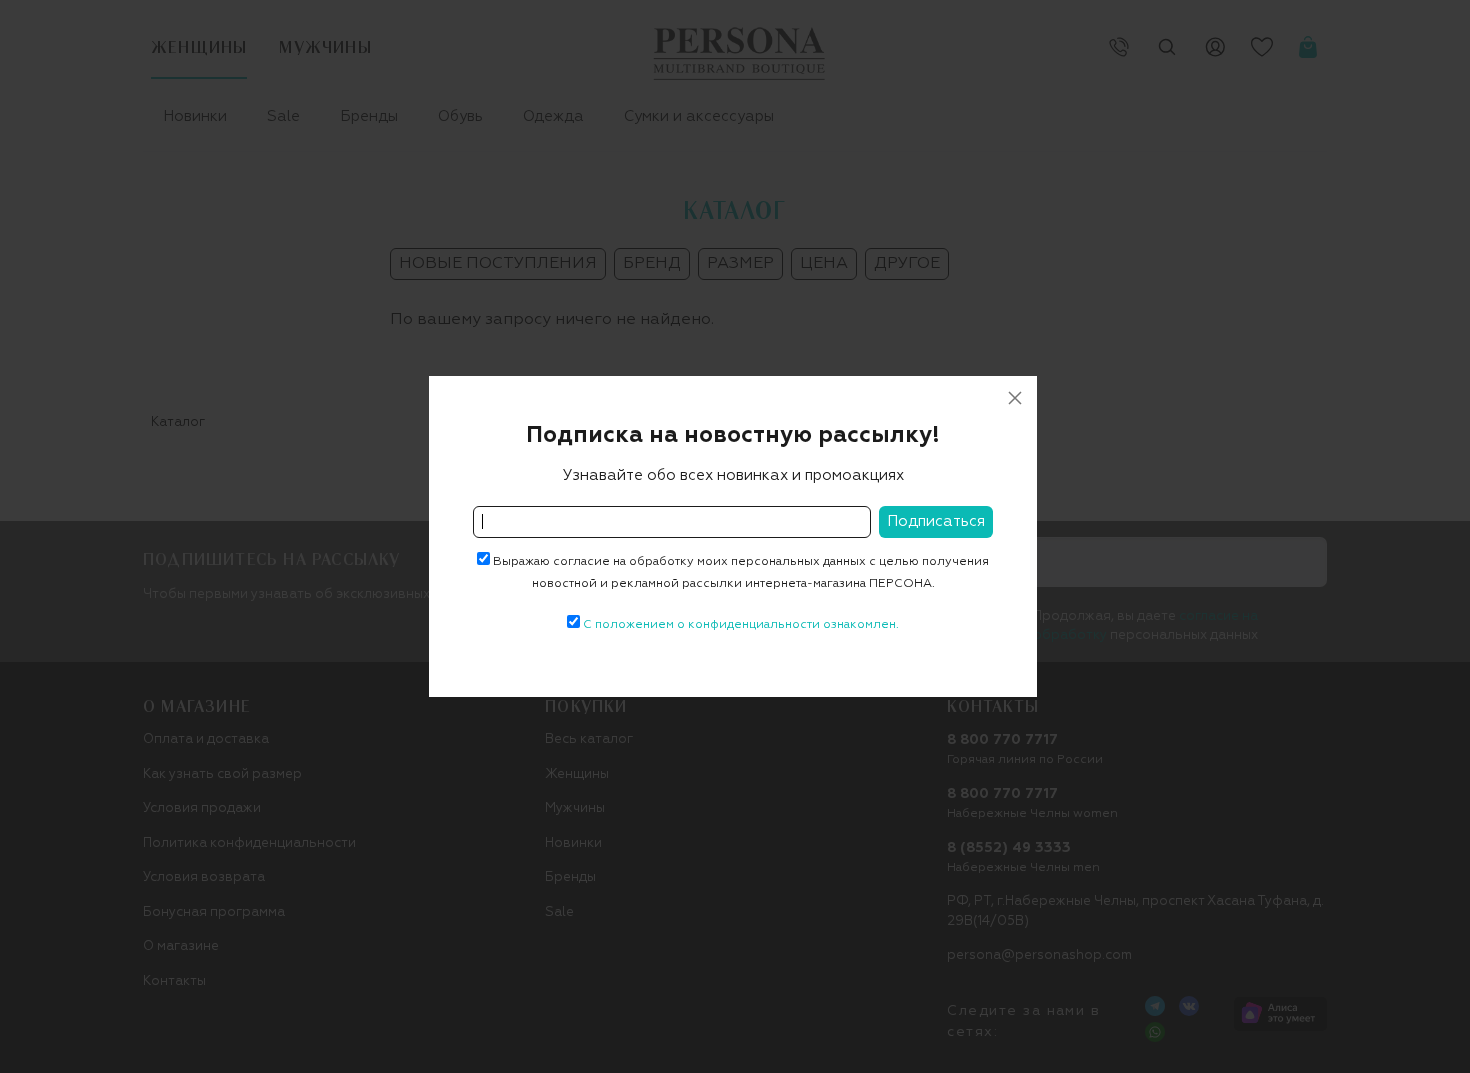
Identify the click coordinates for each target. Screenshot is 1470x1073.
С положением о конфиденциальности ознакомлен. (741, 625)
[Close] (1015, 398)
